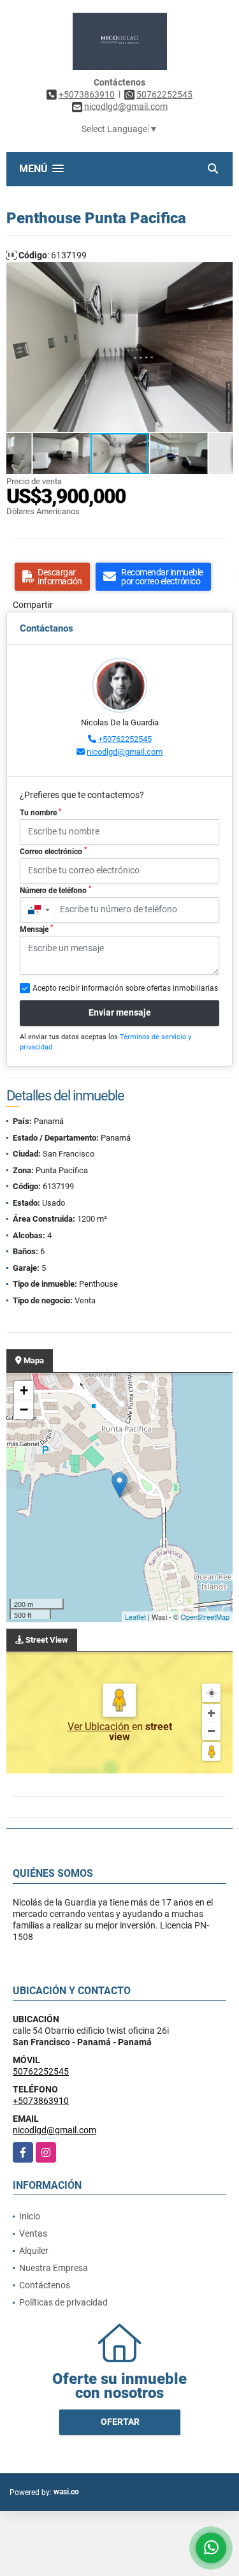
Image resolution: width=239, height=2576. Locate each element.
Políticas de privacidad (63, 2302)
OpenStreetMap (205, 1617)
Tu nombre (40, 813)
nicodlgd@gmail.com (125, 752)
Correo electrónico (53, 851)
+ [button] (24, 1390)
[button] (221, 274)
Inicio (30, 2216)
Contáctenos (45, 2285)
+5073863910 (87, 94)
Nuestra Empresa (54, 2268)
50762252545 (164, 94)
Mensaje (36, 929)
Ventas (33, 2233)
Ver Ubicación (100, 1727)
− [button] (24, 1410)
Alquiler (34, 2251)
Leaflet (135, 1617)
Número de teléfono (55, 890)
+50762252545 (125, 739)
